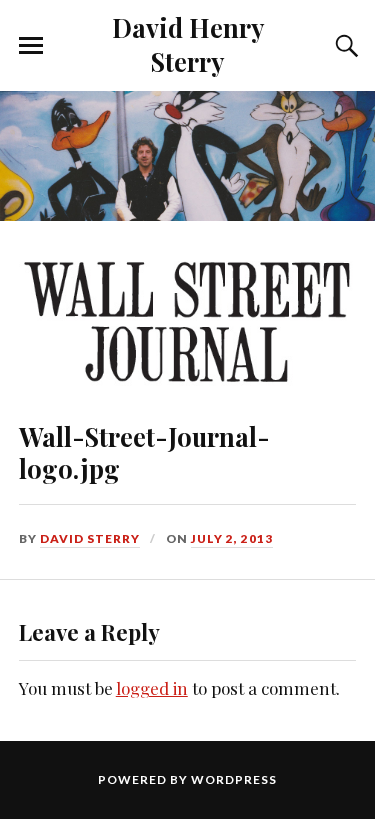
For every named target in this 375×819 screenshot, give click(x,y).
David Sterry (90, 538)
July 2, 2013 (232, 538)
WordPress (234, 779)
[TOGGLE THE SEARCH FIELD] (344, 46)
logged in (152, 688)
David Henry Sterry (188, 44)
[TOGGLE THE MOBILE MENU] (31, 46)
